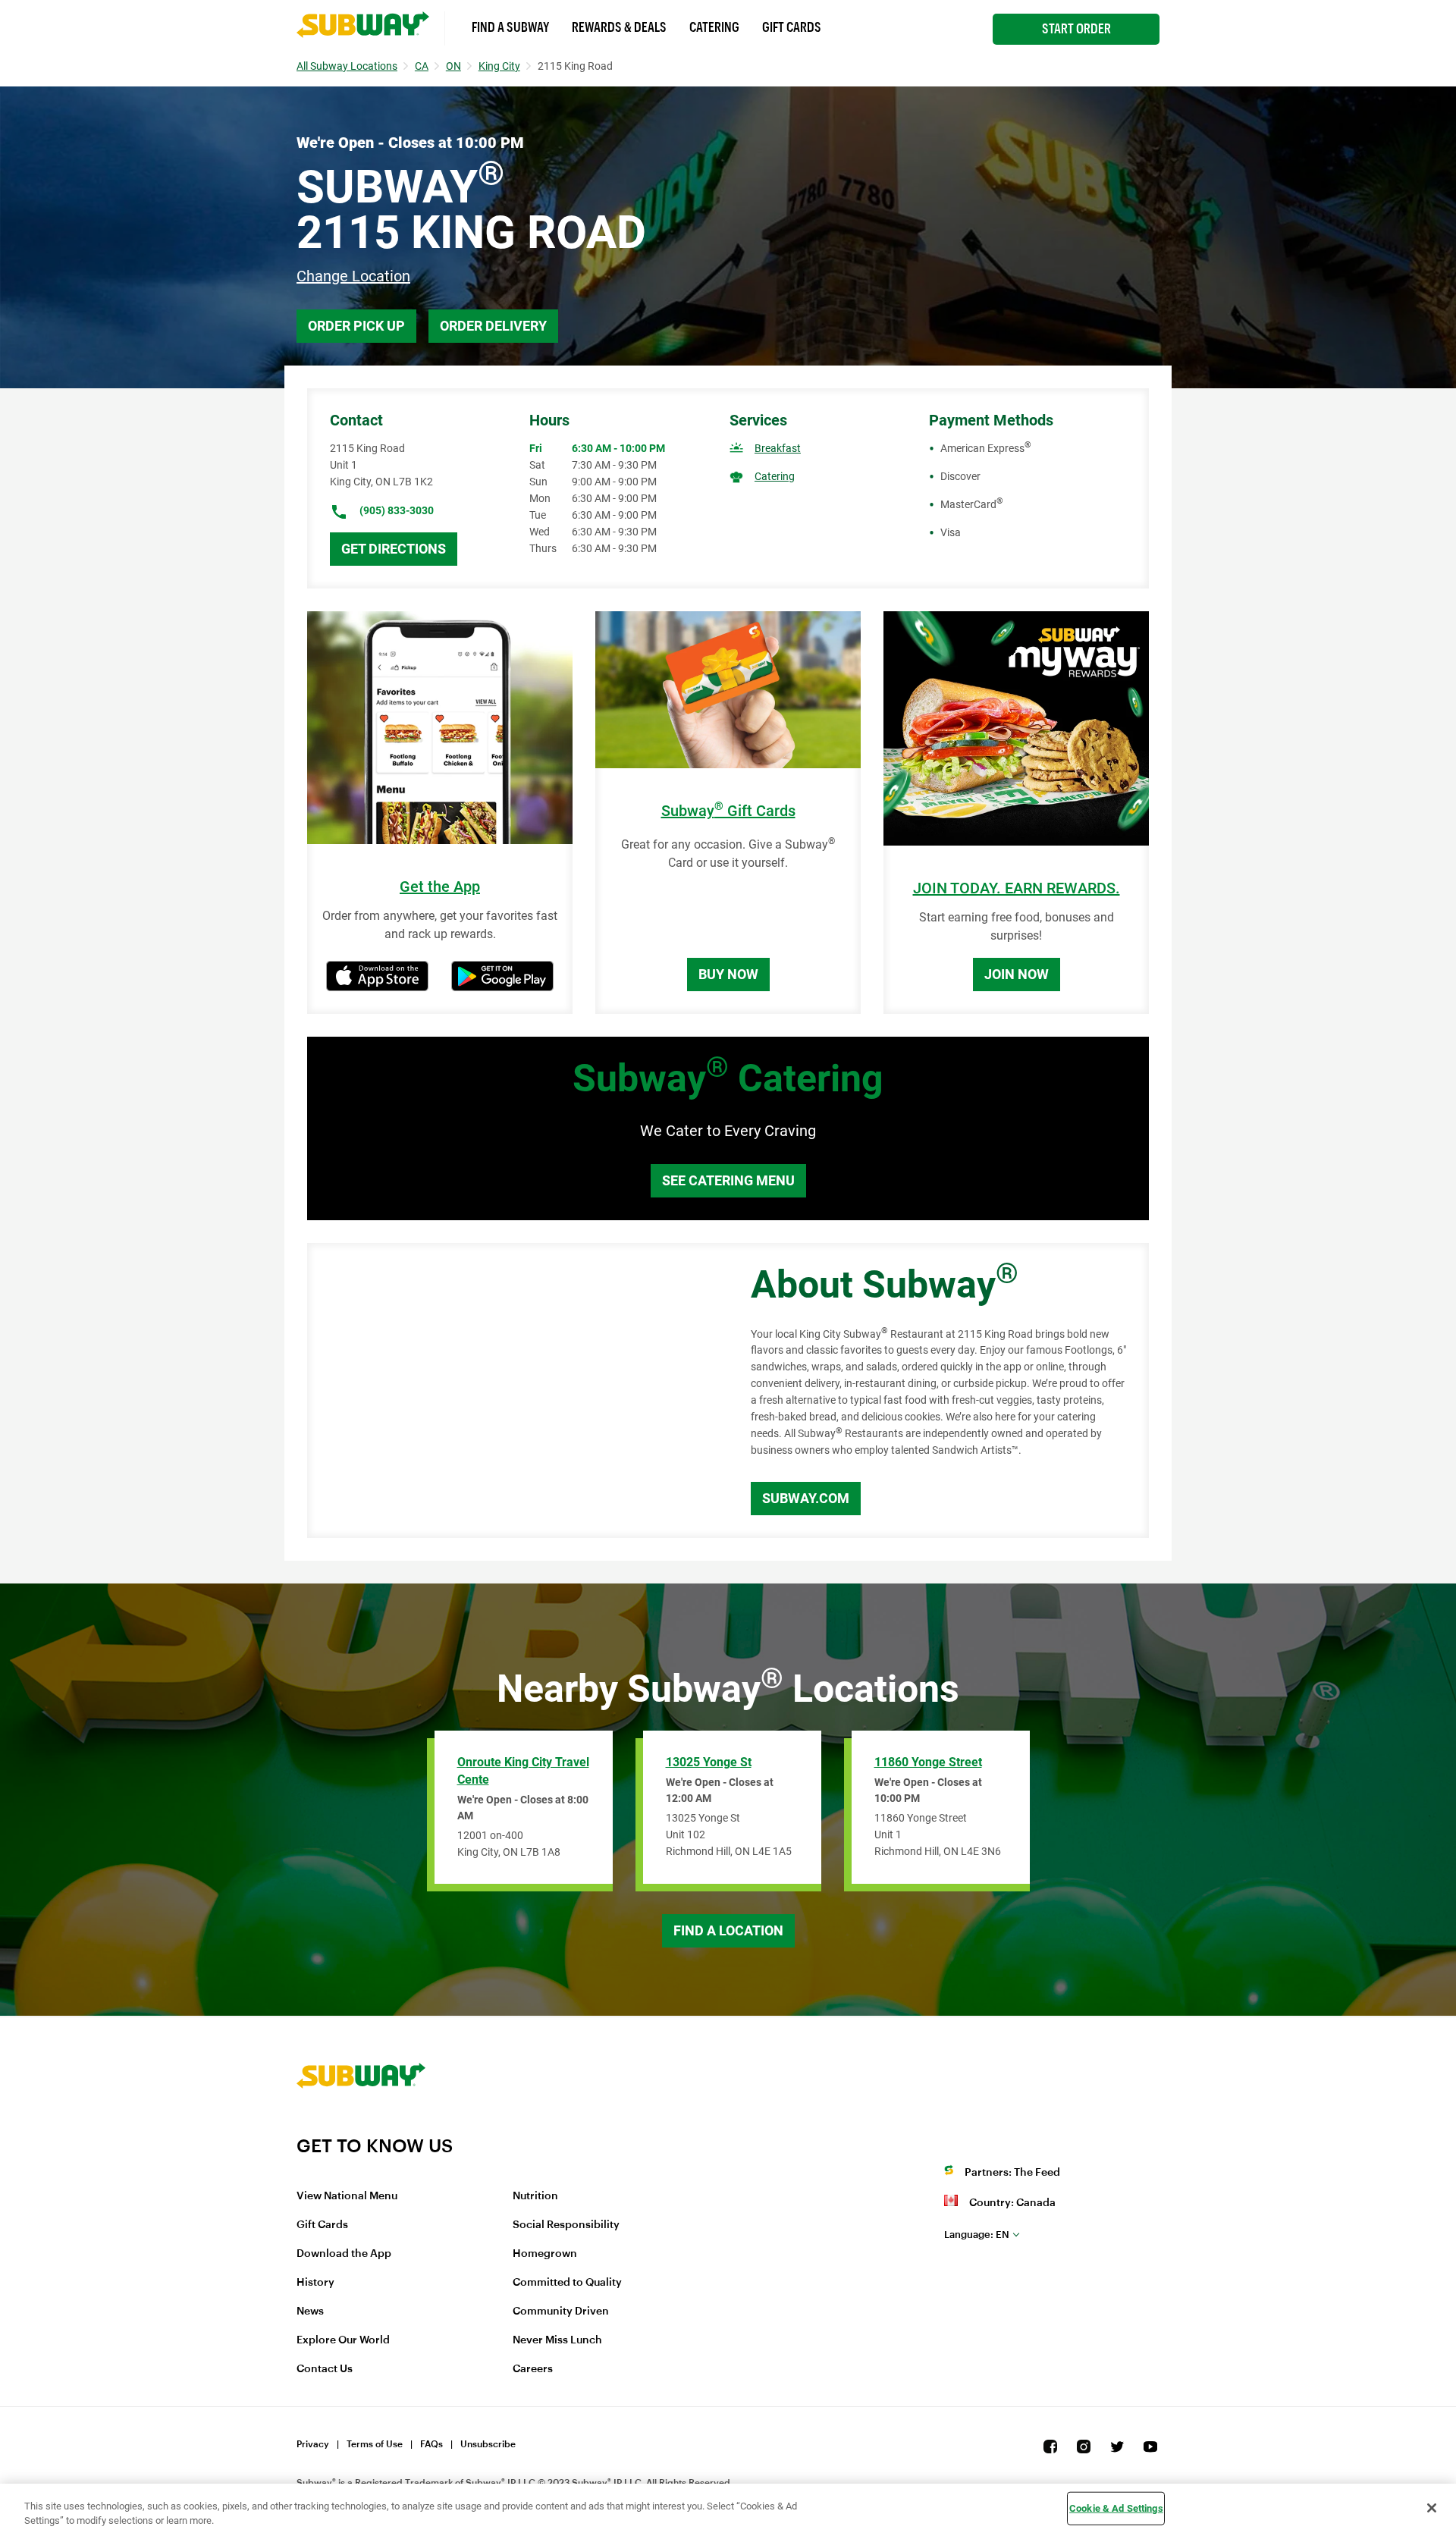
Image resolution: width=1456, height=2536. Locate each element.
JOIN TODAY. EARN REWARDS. (1017, 888)
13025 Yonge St (709, 1762)
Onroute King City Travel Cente (523, 1771)
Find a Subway (510, 27)
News (310, 2312)
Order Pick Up (356, 326)
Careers (533, 2369)
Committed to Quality (567, 2283)
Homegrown (545, 2254)
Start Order (1076, 29)
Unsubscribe (488, 2444)
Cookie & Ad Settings (1116, 2508)
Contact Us (325, 2369)
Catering (714, 27)
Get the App (440, 887)
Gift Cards (792, 27)
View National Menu (347, 2196)
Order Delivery (493, 326)
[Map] (512, 1391)
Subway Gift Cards (728, 811)
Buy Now (728, 974)
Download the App (344, 2254)
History (315, 2283)
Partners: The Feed (1012, 2173)
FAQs (431, 2444)
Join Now (1017, 974)
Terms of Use (375, 2444)
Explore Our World (343, 2340)
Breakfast (778, 448)
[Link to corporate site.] (361, 2125)
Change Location (353, 276)
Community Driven (561, 2312)
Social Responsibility (566, 2225)
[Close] (1432, 2508)
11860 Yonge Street (928, 1762)
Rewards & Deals (619, 27)
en (977, 2235)
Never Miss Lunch (557, 2340)
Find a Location (728, 1930)
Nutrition (535, 2196)
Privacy (313, 2444)
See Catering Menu (728, 1180)
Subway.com (806, 1498)
